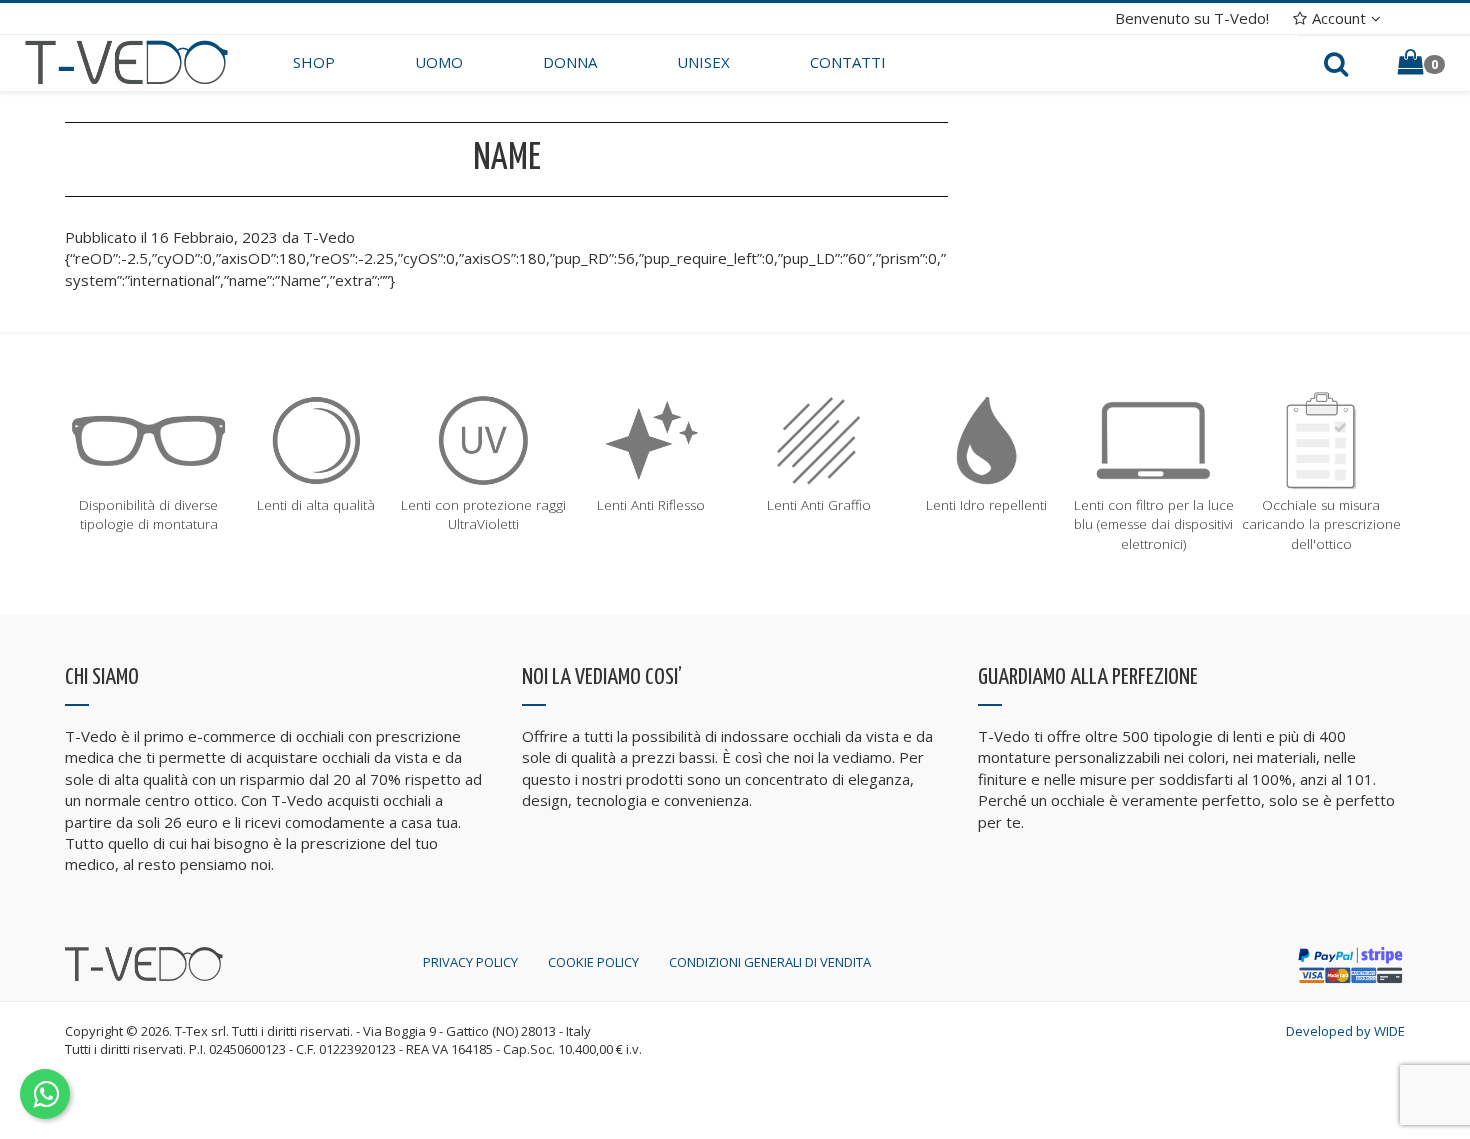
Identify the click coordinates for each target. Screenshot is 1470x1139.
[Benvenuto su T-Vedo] (126, 61)
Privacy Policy (470, 962)
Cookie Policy (593, 962)
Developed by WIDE (1345, 1031)
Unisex (703, 62)
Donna (570, 62)
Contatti (848, 62)
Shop (314, 62)
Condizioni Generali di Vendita (770, 962)
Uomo (439, 62)
